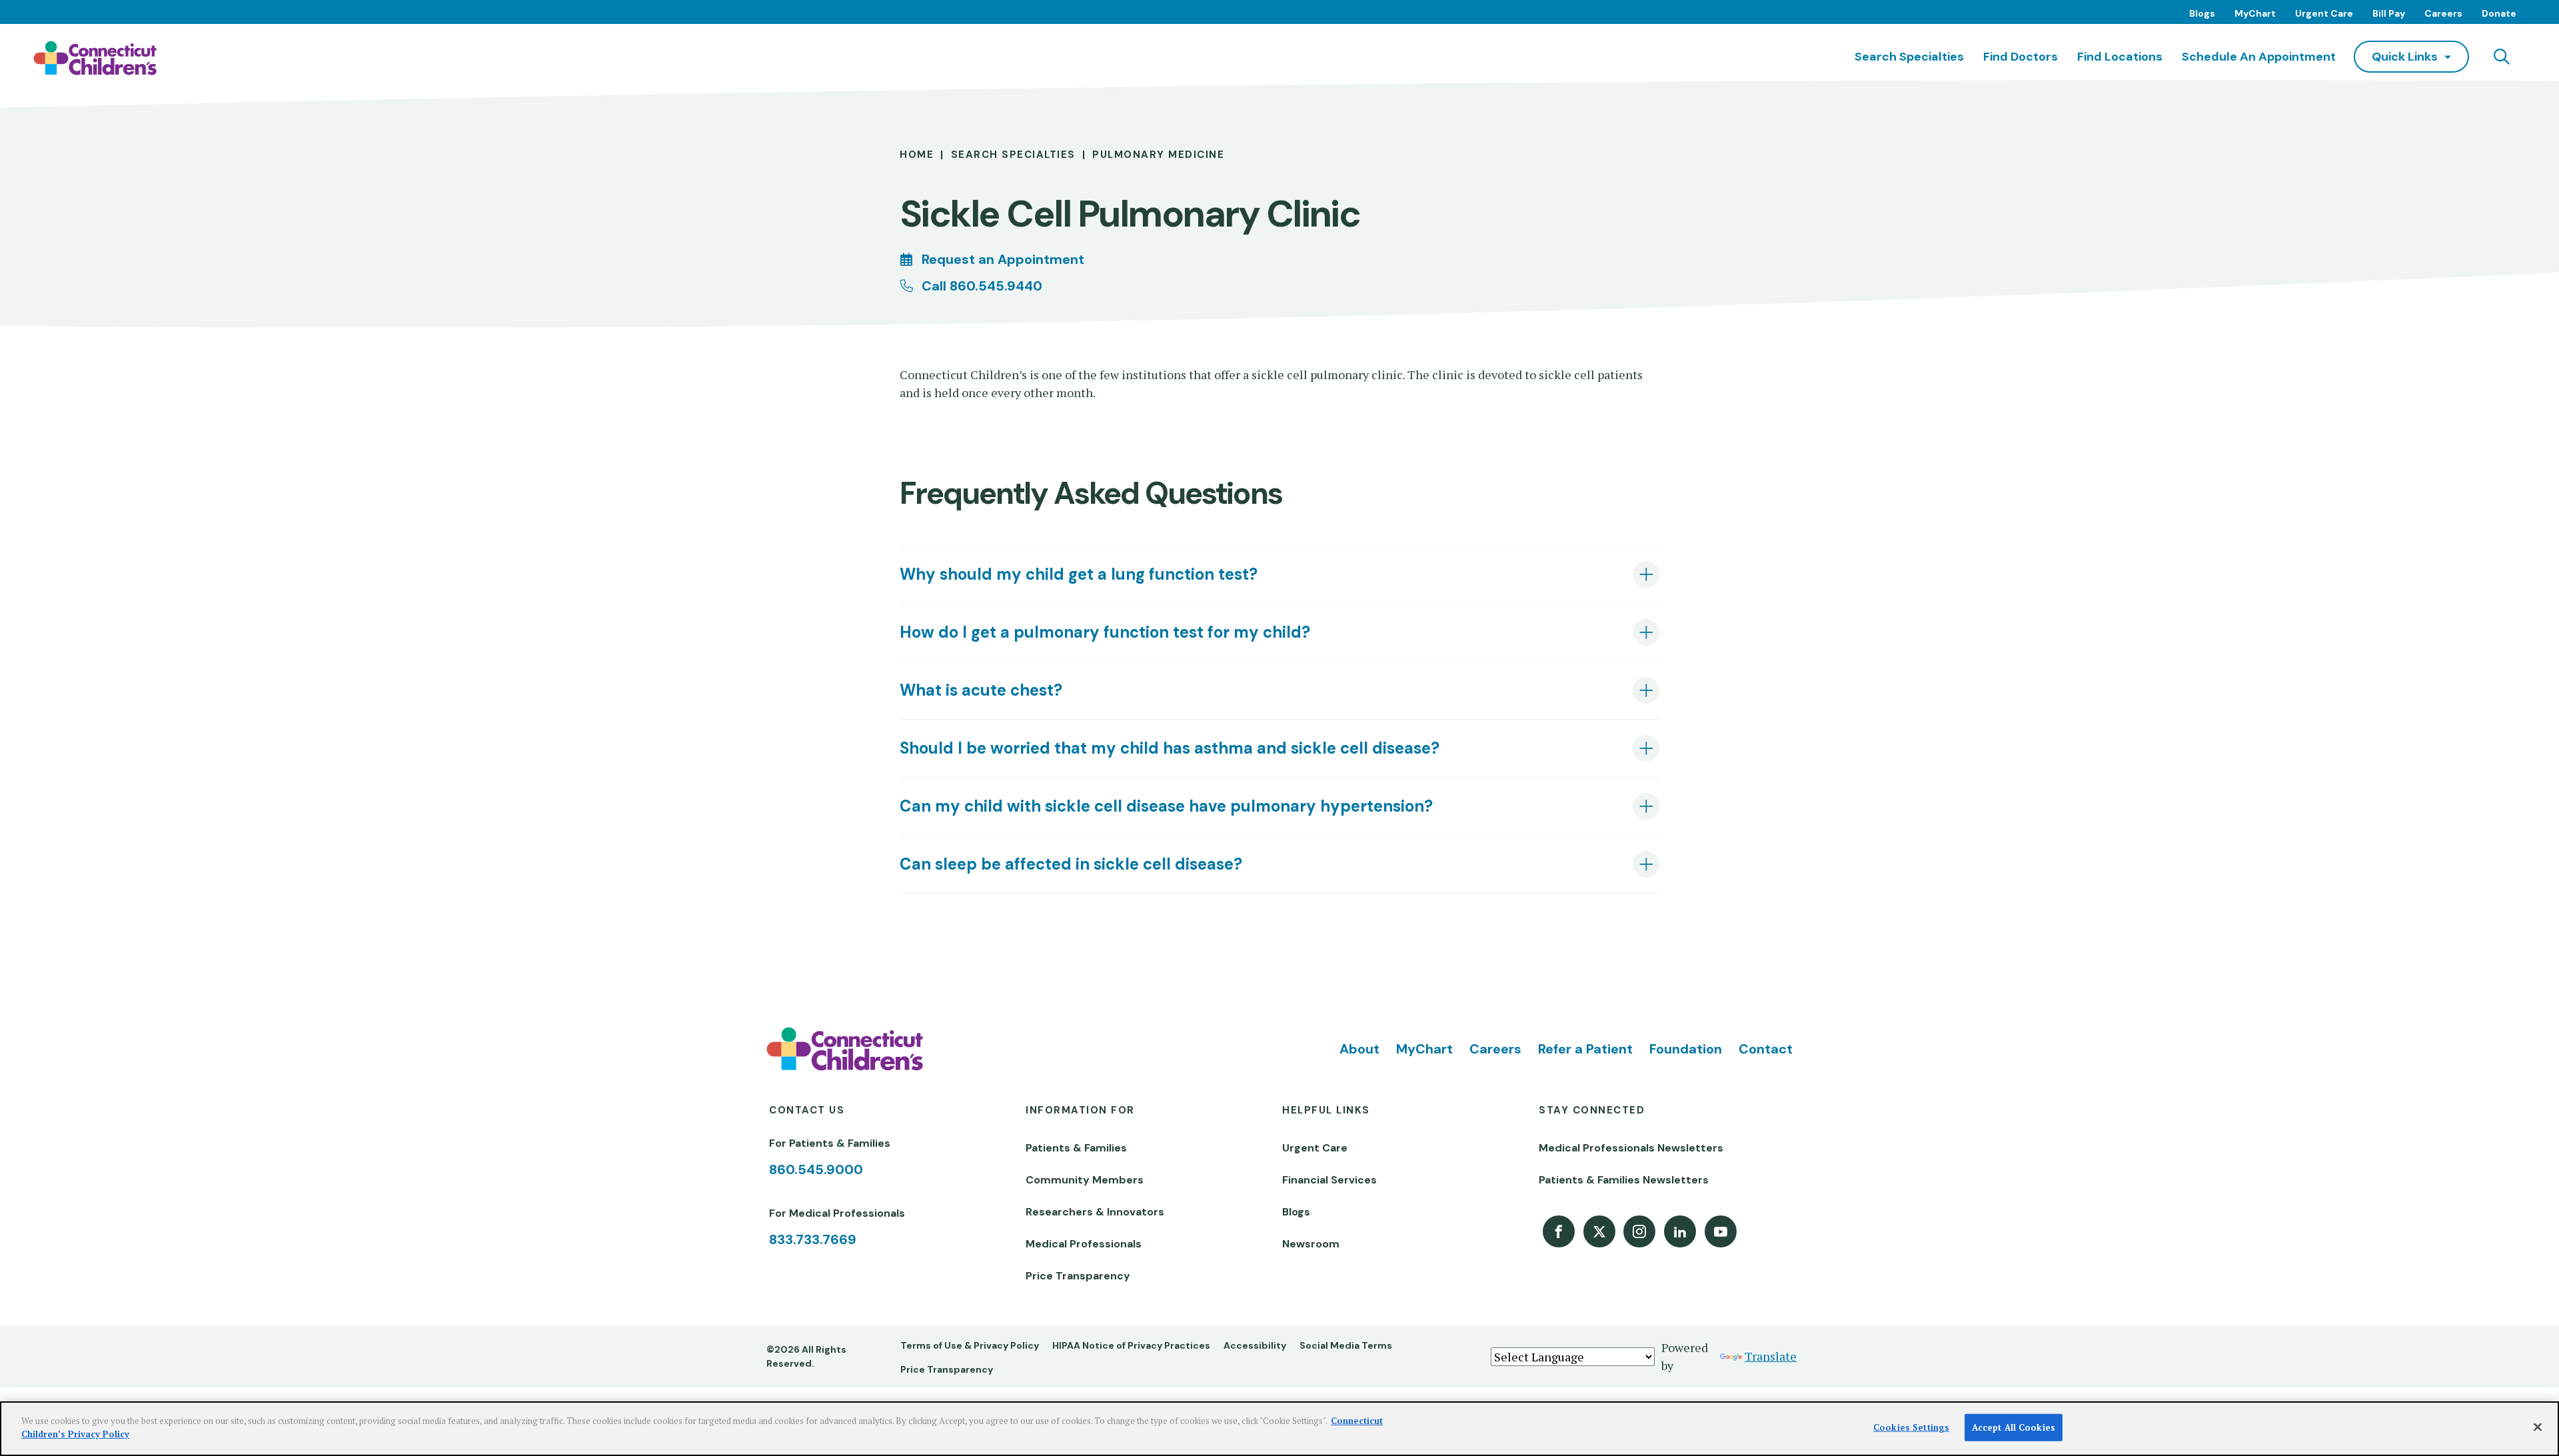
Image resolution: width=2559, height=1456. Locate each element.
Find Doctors (2021, 57)
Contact (1766, 1049)
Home (917, 155)
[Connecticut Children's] (95, 58)
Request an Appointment (1003, 259)
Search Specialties (1909, 57)
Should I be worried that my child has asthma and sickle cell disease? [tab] (1170, 748)
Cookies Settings (1911, 1427)
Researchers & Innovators (1095, 1212)
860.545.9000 (816, 1169)
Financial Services (1329, 1180)
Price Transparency (1078, 1276)
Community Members (1085, 1180)
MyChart (2255, 13)
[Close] (2538, 1427)
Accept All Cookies (2014, 1427)
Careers (2443, 13)
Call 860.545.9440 (982, 286)
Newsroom (1311, 1244)
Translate (1771, 1356)
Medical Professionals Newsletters (1631, 1148)
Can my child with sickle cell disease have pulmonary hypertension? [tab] (1166, 806)
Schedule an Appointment (2259, 57)
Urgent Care (2324, 13)
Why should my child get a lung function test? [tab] (1079, 574)
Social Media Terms (1346, 1345)
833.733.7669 (813, 1239)
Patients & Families (1076, 1148)
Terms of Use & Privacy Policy (970, 1345)
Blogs (2202, 13)
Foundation (1686, 1049)
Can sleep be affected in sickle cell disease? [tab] (1071, 864)
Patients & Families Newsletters (1624, 1180)
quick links (2405, 57)
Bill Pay (2389, 13)
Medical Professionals (1084, 1244)
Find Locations (2120, 57)
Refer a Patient (1585, 1049)
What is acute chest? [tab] (981, 690)
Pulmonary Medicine (1158, 155)
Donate (2499, 13)
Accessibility (1255, 1345)
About (1359, 1049)
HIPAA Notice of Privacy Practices (1131, 1345)
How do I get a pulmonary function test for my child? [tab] (1105, 632)
